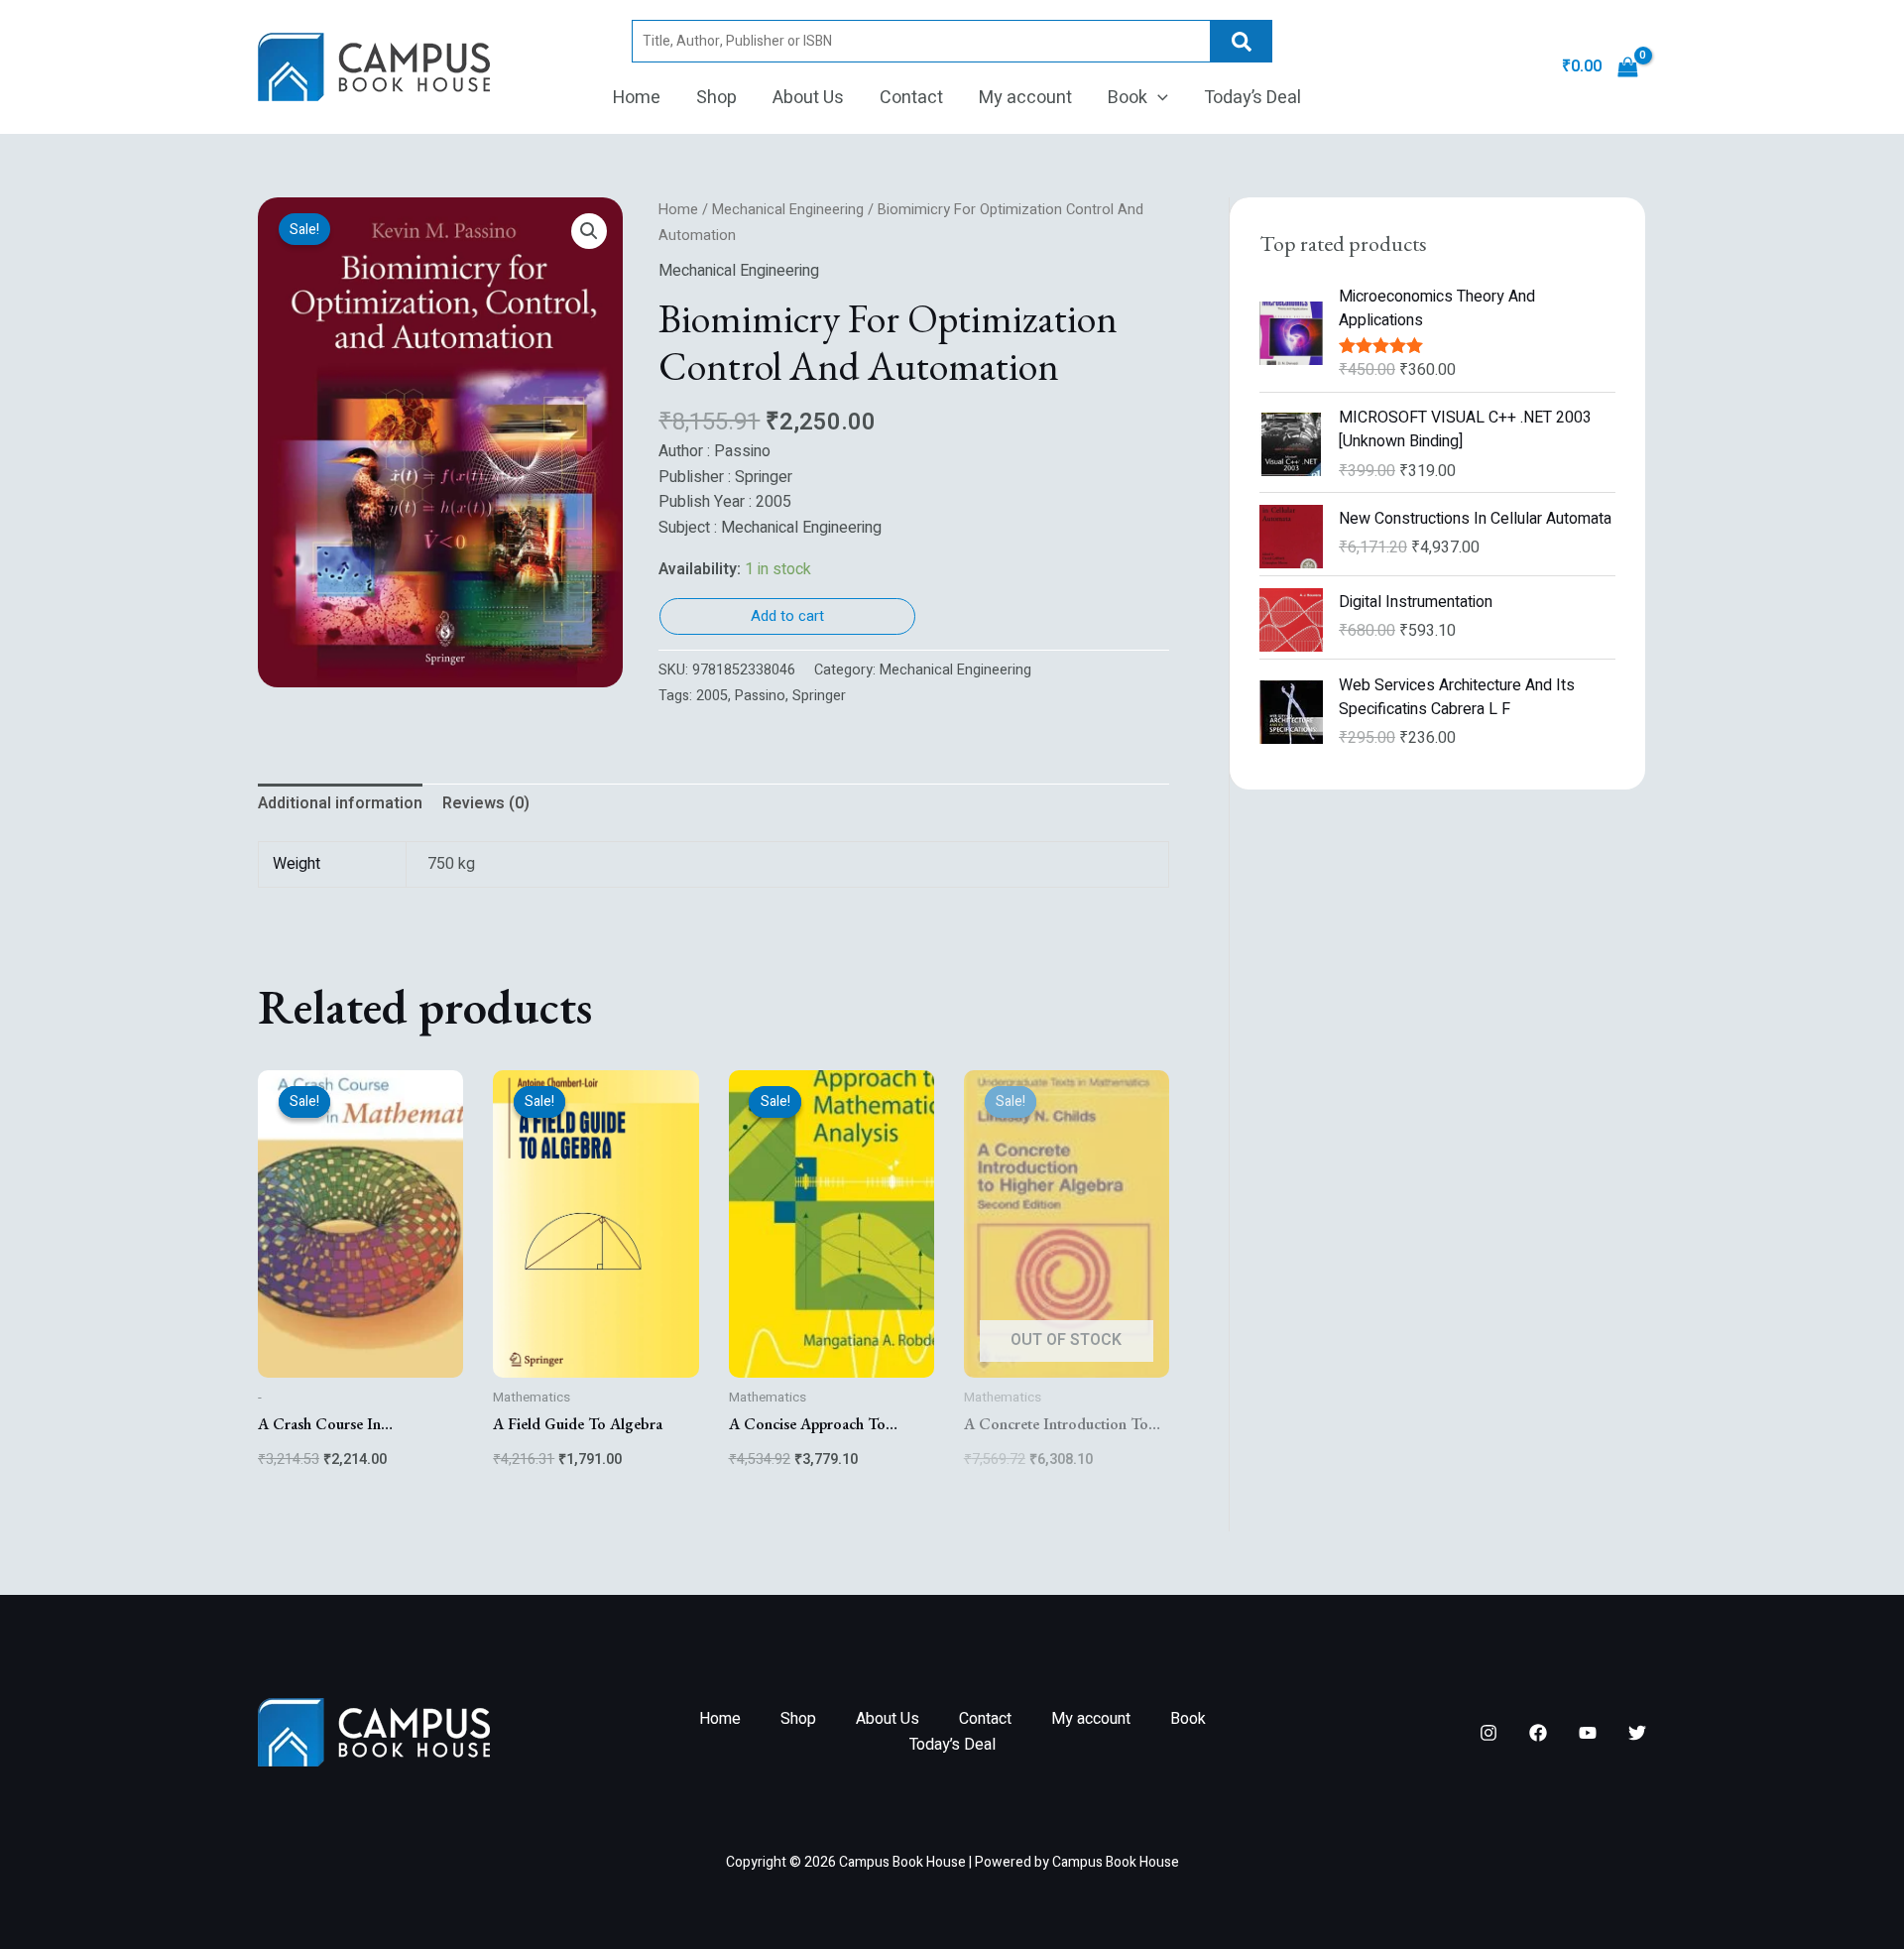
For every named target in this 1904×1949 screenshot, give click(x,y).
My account (1025, 98)
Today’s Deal (1252, 98)
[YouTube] (1588, 1733)
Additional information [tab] (340, 803)
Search (1242, 41)
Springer (819, 696)
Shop (716, 98)
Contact (911, 98)
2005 (712, 696)
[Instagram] (1488, 1733)
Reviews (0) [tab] (486, 803)
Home (637, 98)
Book (1128, 98)
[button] (1158, 98)
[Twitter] (1637, 1733)
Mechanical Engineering (788, 210)
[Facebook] (1538, 1733)
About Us (808, 98)
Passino (760, 696)
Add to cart (787, 616)
